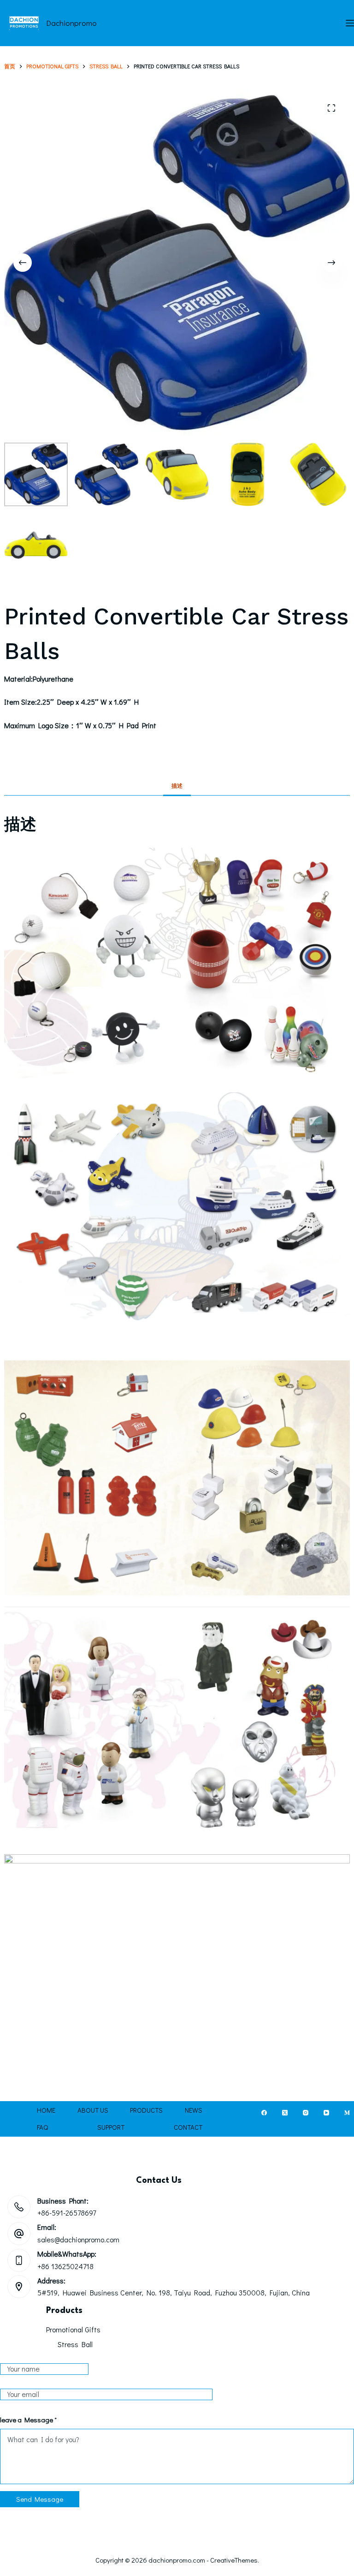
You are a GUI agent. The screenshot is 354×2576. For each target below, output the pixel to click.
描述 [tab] (177, 785)
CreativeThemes (234, 2560)
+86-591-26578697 (67, 2213)
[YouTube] (326, 2113)
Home (46, 2110)
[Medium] (347, 2113)
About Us (93, 2110)
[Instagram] (306, 2113)
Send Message (40, 2499)
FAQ (42, 2127)
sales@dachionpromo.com (78, 2239)
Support (111, 2127)
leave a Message (28, 2420)
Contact (188, 2127)
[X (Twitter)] (285, 2113)
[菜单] (350, 23)
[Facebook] (264, 2113)
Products (146, 2110)
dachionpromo (71, 23)
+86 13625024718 (65, 2266)
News (194, 2110)
